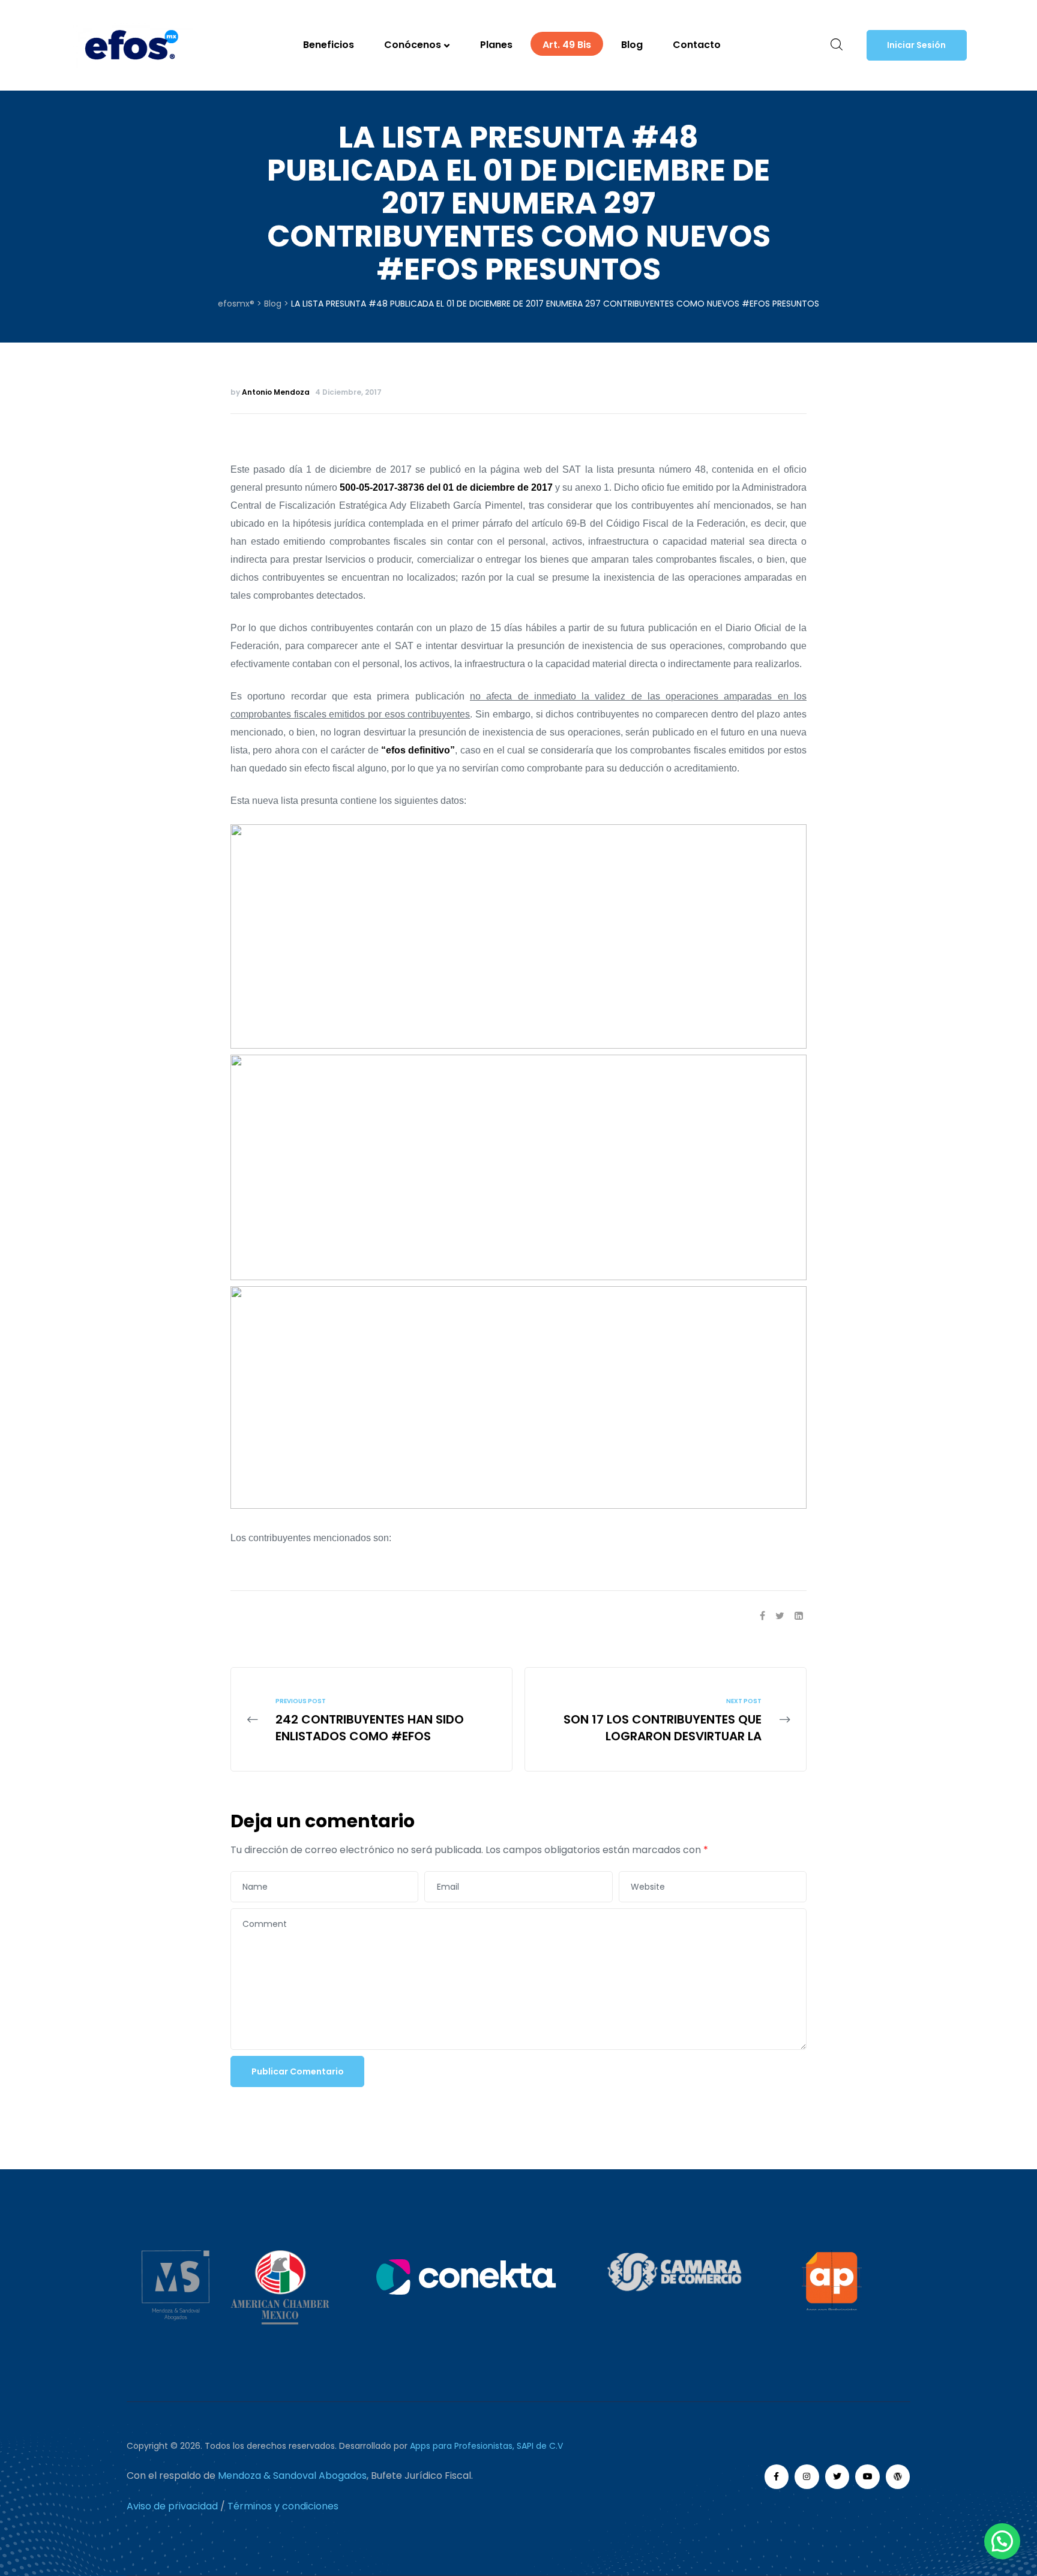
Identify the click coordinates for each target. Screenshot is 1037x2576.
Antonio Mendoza (276, 392)
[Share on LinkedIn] (799, 1616)
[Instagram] (807, 2477)
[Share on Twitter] (780, 1616)
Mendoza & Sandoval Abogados (292, 2476)
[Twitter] (837, 2477)
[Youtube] (867, 2477)
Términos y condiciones (283, 2506)
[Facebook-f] (777, 2477)
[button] (917, 46)
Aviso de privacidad (172, 2506)
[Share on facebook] (762, 1616)
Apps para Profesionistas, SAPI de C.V (486, 2446)
